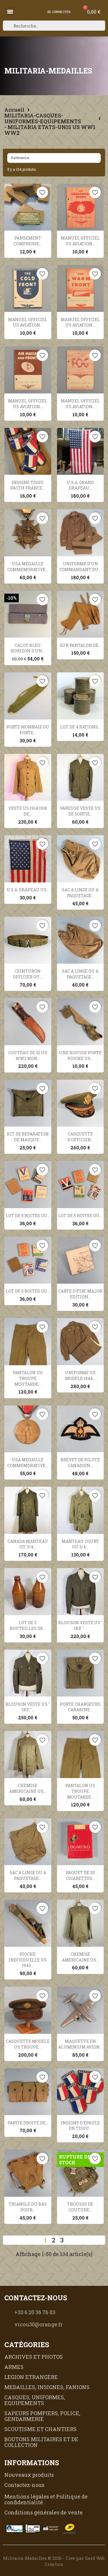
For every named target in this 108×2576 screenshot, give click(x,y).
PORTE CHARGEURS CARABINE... (80, 1707)
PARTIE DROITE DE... (28, 2123)
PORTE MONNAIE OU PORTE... (28, 730)
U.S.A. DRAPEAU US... (28, 890)
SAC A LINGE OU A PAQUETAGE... (80, 893)
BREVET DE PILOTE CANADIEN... (80, 1463)
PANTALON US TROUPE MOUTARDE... (28, 1378)
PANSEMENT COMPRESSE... (28, 241)
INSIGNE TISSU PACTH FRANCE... (28, 485)
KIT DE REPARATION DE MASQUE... (28, 1137)
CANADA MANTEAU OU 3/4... (28, 1544)
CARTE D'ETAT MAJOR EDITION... (80, 1294)
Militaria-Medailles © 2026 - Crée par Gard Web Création (54, 2561)
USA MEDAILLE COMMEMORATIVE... (28, 567)
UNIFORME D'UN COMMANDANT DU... (80, 567)
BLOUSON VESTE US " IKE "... (80, 1625)
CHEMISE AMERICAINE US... (28, 1788)
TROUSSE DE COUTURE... (80, 2207)
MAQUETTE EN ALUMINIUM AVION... (80, 2044)
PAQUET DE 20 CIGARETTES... (80, 1875)
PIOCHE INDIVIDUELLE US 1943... (28, 1960)
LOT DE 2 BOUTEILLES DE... (28, 1625)
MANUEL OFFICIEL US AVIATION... (80, 241)
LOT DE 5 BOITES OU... (28, 1216)
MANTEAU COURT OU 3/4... (80, 1544)
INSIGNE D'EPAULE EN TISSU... (80, 2126)
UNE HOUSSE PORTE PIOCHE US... (80, 1056)
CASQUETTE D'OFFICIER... (80, 1137)
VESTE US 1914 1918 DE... (28, 811)
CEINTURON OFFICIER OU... (28, 974)
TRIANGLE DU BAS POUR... (28, 2207)
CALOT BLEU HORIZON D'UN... (28, 648)
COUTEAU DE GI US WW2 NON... (28, 1056)
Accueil (14, 110)
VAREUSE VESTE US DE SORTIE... (80, 811)
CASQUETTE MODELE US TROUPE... (28, 2044)
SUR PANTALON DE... (80, 645)
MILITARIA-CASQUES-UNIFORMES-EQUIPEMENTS (43, 118)
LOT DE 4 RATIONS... (80, 727)
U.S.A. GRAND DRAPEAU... (80, 485)
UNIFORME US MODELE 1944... (80, 1376)
